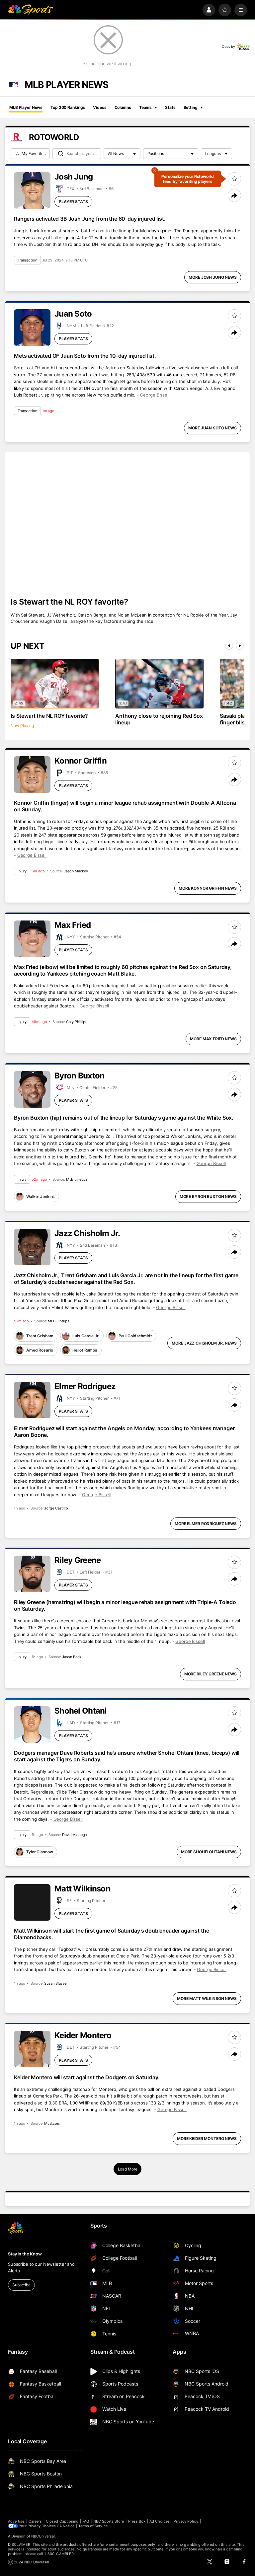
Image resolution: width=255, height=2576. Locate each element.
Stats (170, 107)
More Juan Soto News (212, 428)
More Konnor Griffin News (208, 888)
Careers (35, 2521)
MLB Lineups (77, 1179)
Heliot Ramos (85, 1350)
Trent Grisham (40, 1336)
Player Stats (73, 202)
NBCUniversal (43, 2536)
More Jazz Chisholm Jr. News (204, 1343)
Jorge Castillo (56, 1508)
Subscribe (21, 2285)
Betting (191, 107)
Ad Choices (160, 2521)
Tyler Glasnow (40, 1852)
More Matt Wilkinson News (207, 1998)
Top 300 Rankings (68, 107)
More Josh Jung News (213, 277)
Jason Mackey (76, 871)
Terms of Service (93, 2526)
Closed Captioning (62, 2521)
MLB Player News (26, 107)
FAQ (86, 2521)
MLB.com (52, 2123)
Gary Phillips (77, 1022)
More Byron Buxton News (208, 1196)
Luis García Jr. (86, 1336)
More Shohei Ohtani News (209, 1852)
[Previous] (229, 646)
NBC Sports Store (109, 2521)
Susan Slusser (56, 1983)
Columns (123, 107)
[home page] (31, 10)
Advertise (16, 2521)
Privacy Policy (186, 2521)
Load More (128, 2169)
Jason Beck (72, 1657)
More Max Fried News (213, 1039)
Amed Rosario (40, 1350)
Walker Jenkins (41, 1196)
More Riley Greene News (211, 1674)
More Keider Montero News (207, 2138)
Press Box (137, 2521)
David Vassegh (75, 1835)
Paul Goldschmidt (135, 1336)
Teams (145, 107)
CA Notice (66, 2526)
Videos (100, 107)
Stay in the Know (25, 2254)
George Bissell (155, 395)
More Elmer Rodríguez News (206, 1524)
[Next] (240, 646)
